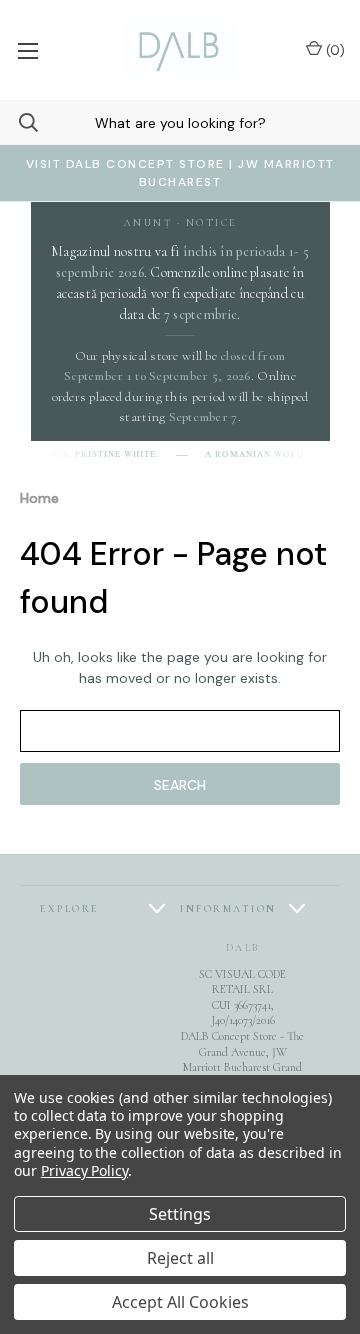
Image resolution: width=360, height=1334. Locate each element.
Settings (180, 1214)
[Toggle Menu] (27, 50)
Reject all (180, 1258)
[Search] (19, 122)
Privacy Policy (84, 1170)
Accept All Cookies (180, 1302)
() (333, 50)
